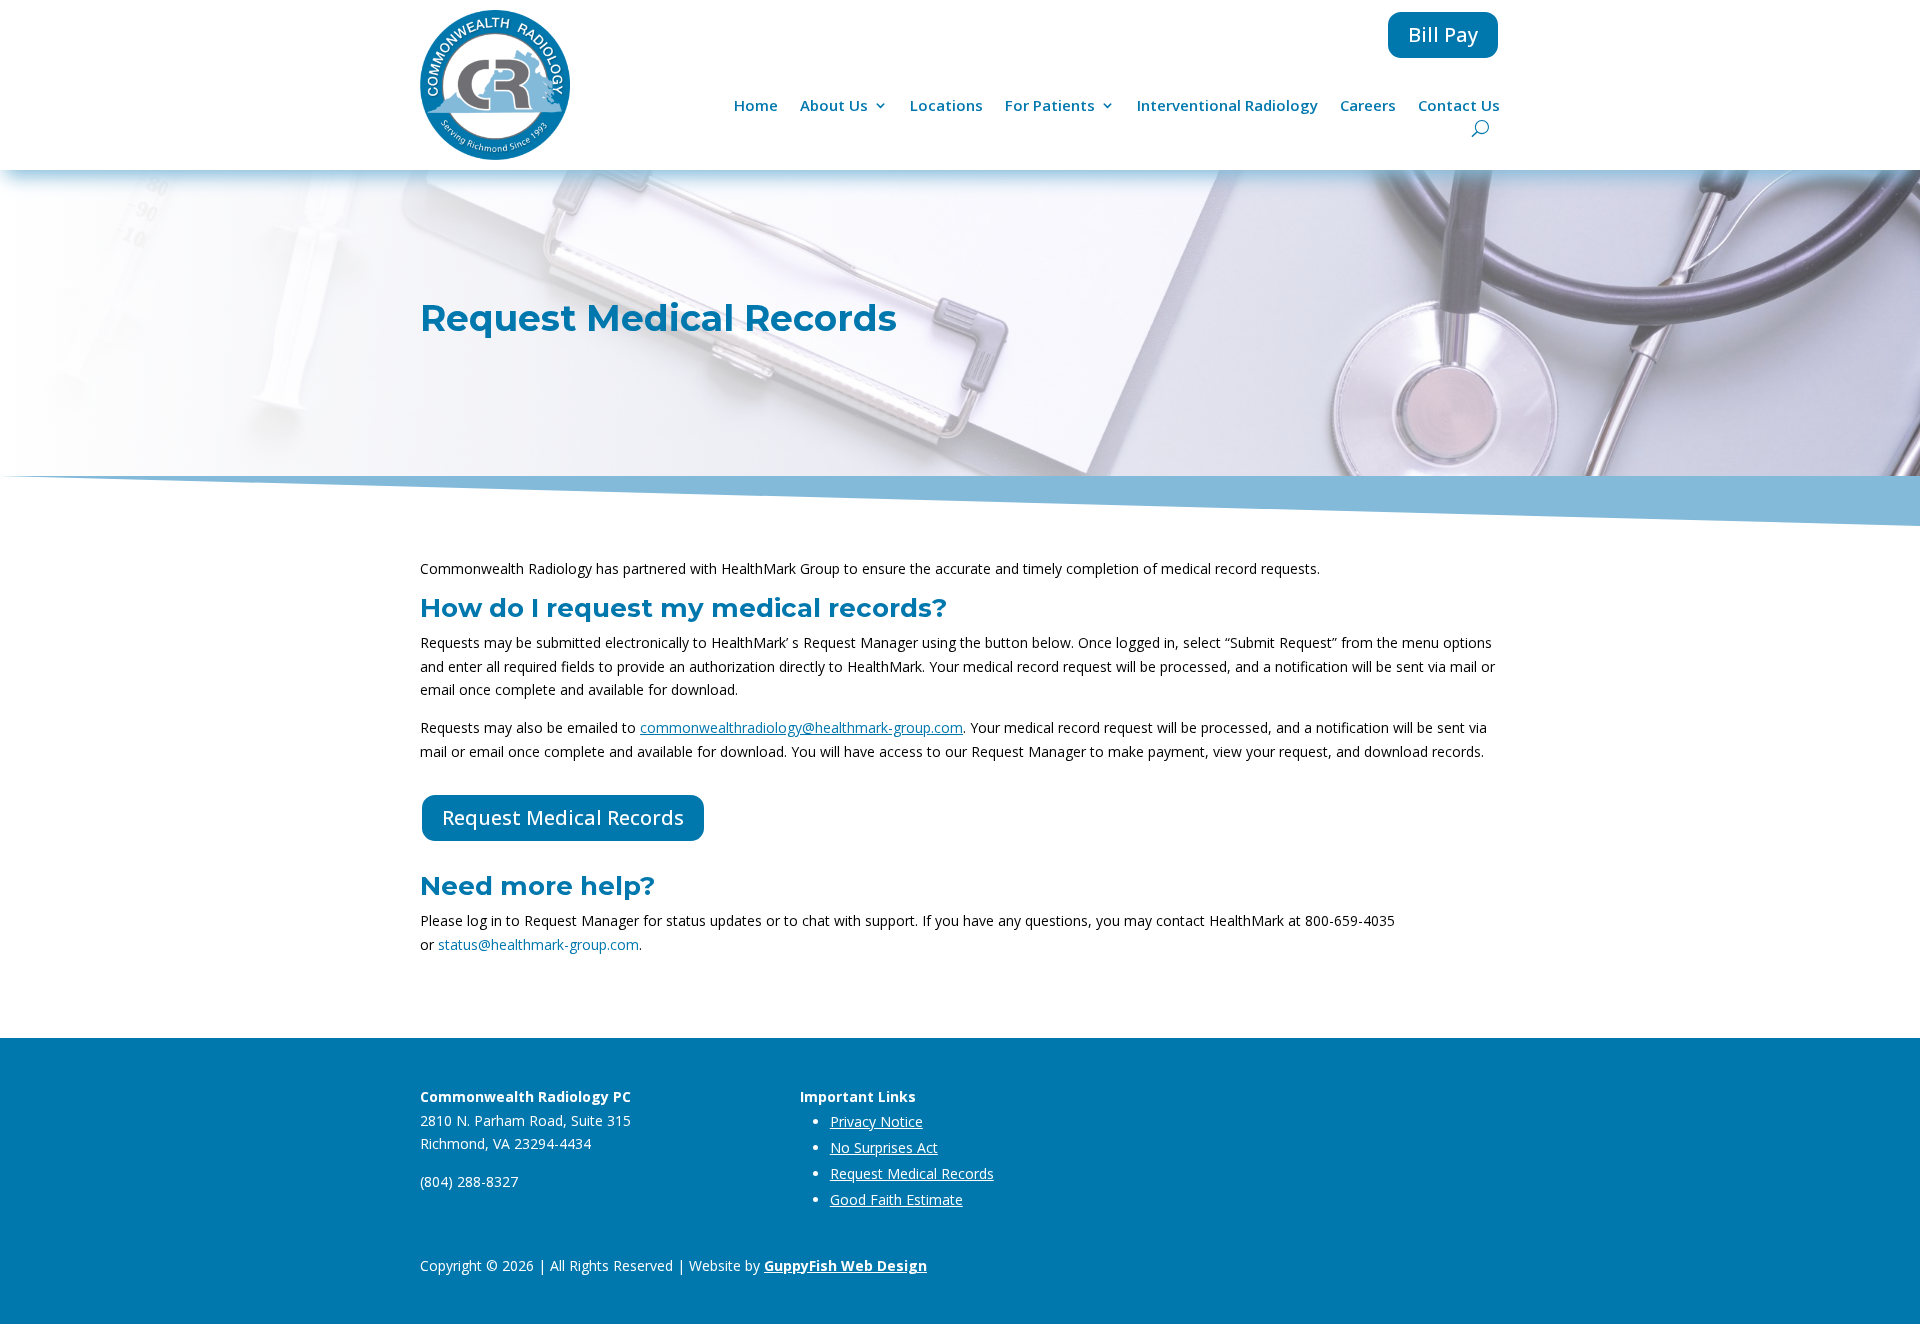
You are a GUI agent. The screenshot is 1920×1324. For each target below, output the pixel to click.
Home (756, 106)
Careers (1368, 106)
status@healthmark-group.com (538, 944)
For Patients (1050, 106)
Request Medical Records (563, 817)
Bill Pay (1443, 34)
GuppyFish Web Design (845, 1265)
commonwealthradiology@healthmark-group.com (801, 727)
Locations (946, 106)
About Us (834, 106)
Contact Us (1459, 106)
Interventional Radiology (1227, 106)
